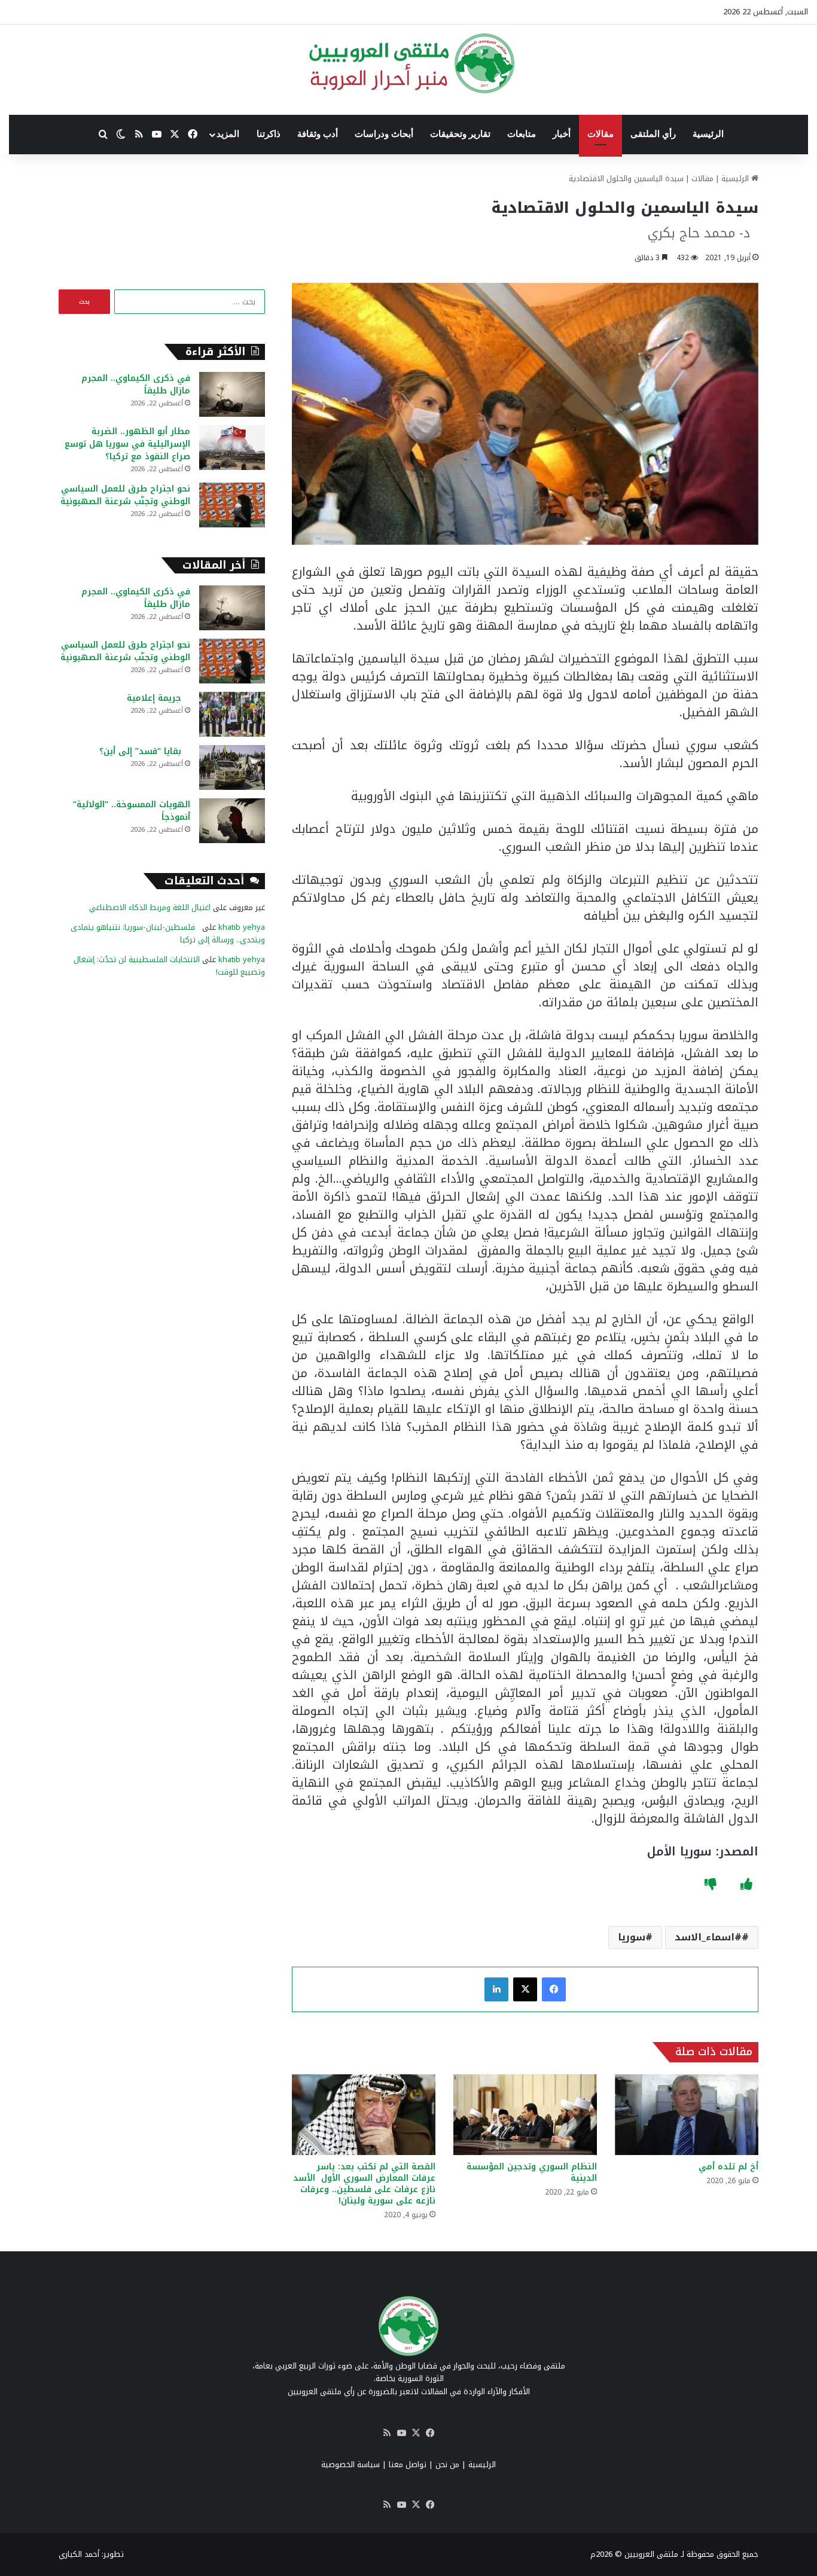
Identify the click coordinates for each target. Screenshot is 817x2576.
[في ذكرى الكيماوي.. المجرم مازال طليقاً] (232, 394)
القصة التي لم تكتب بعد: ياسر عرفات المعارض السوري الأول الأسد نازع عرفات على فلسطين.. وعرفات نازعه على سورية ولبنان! (364, 2184)
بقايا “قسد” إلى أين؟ (145, 751)
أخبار (562, 134)
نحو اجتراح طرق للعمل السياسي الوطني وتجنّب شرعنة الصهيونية (125, 495)
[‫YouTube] (401, 2433)
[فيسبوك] (554, 1989)
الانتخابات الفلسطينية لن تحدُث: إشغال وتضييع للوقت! (169, 966)
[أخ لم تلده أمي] (687, 2115)
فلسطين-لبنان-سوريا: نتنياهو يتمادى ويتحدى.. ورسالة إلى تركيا (168, 933)
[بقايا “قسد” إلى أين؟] (232, 767)
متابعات (522, 134)
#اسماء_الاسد (708, 1937)
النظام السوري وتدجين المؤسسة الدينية (532, 2172)
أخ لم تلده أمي (728, 2167)
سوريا (632, 1937)
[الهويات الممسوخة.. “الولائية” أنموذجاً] (232, 821)
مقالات (600, 134)
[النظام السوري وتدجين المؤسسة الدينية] (525, 2115)
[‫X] (525, 1989)
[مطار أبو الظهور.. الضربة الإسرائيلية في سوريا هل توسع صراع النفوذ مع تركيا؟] (232, 448)
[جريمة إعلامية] (232, 714)
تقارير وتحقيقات (460, 134)
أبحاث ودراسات (384, 134)
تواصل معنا (408, 2464)
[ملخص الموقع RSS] (387, 2433)
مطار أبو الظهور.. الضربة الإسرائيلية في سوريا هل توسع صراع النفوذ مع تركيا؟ (127, 444)
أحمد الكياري (79, 2554)
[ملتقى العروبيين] (409, 63)
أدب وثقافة (318, 134)
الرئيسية (708, 134)
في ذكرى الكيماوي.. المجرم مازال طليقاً (136, 384)
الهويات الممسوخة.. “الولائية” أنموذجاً (132, 811)
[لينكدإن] (496, 1989)
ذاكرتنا (269, 134)
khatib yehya (242, 927)
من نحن (447, 2464)
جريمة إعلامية (158, 698)
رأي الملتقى (653, 134)
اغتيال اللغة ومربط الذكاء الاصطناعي (150, 907)
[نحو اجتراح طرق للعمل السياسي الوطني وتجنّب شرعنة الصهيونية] (232, 505)
